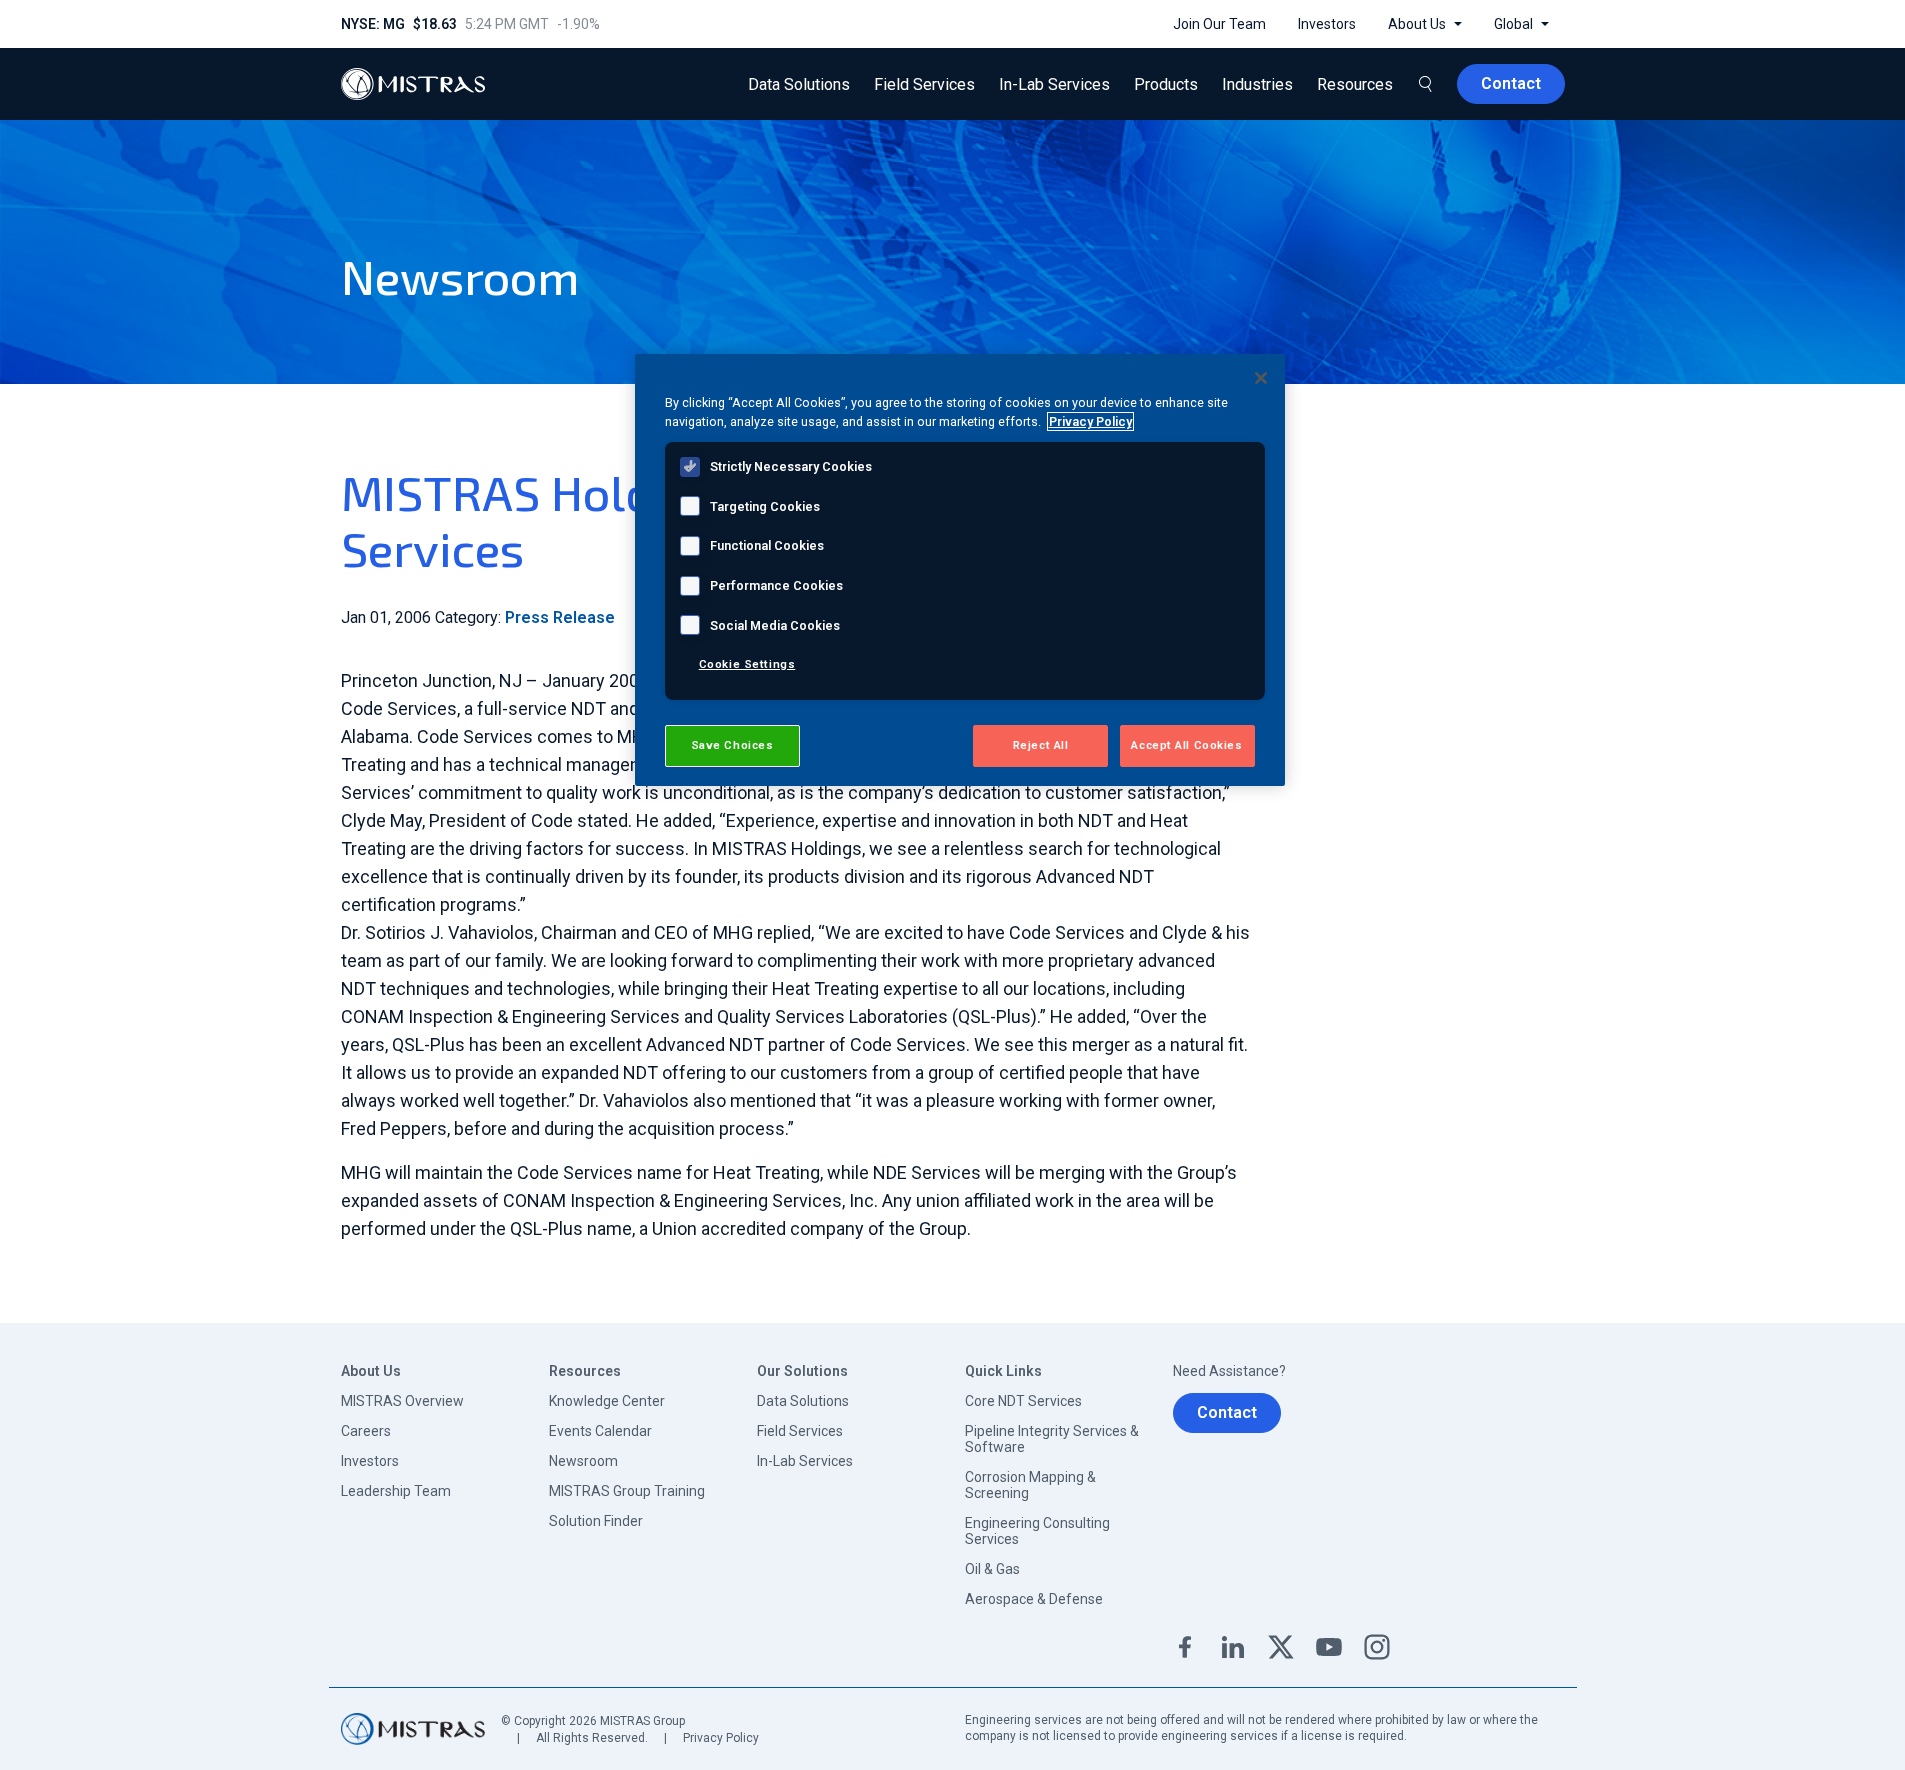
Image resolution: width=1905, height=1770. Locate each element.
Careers (366, 1431)
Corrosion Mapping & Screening (1030, 1485)
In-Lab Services (805, 1461)
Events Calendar (600, 1431)
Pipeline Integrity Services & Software (1052, 1439)
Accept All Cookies (1186, 745)
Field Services (800, 1431)
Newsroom (583, 1461)
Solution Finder (596, 1521)
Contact (1227, 1412)
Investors (370, 1461)
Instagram (1377, 1647)
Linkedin (1233, 1647)
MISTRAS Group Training (627, 1491)
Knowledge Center (607, 1401)
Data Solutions (803, 1401)
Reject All (1041, 745)
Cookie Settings (747, 664)
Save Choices (732, 745)
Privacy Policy (721, 1738)
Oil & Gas (992, 1569)
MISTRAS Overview (402, 1401)
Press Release (560, 617)
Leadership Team (396, 1491)
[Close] (1261, 378)
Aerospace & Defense (1034, 1599)
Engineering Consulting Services (1037, 1531)
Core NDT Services (1023, 1401)
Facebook (1185, 1647)
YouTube (1329, 1647)
